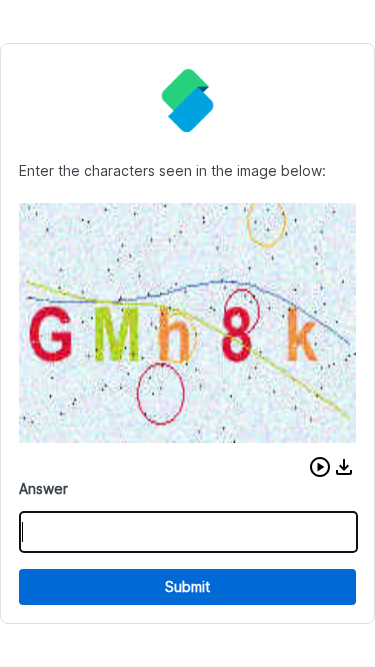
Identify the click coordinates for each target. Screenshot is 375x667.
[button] (320, 467)
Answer (43, 488)
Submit (187, 586)
